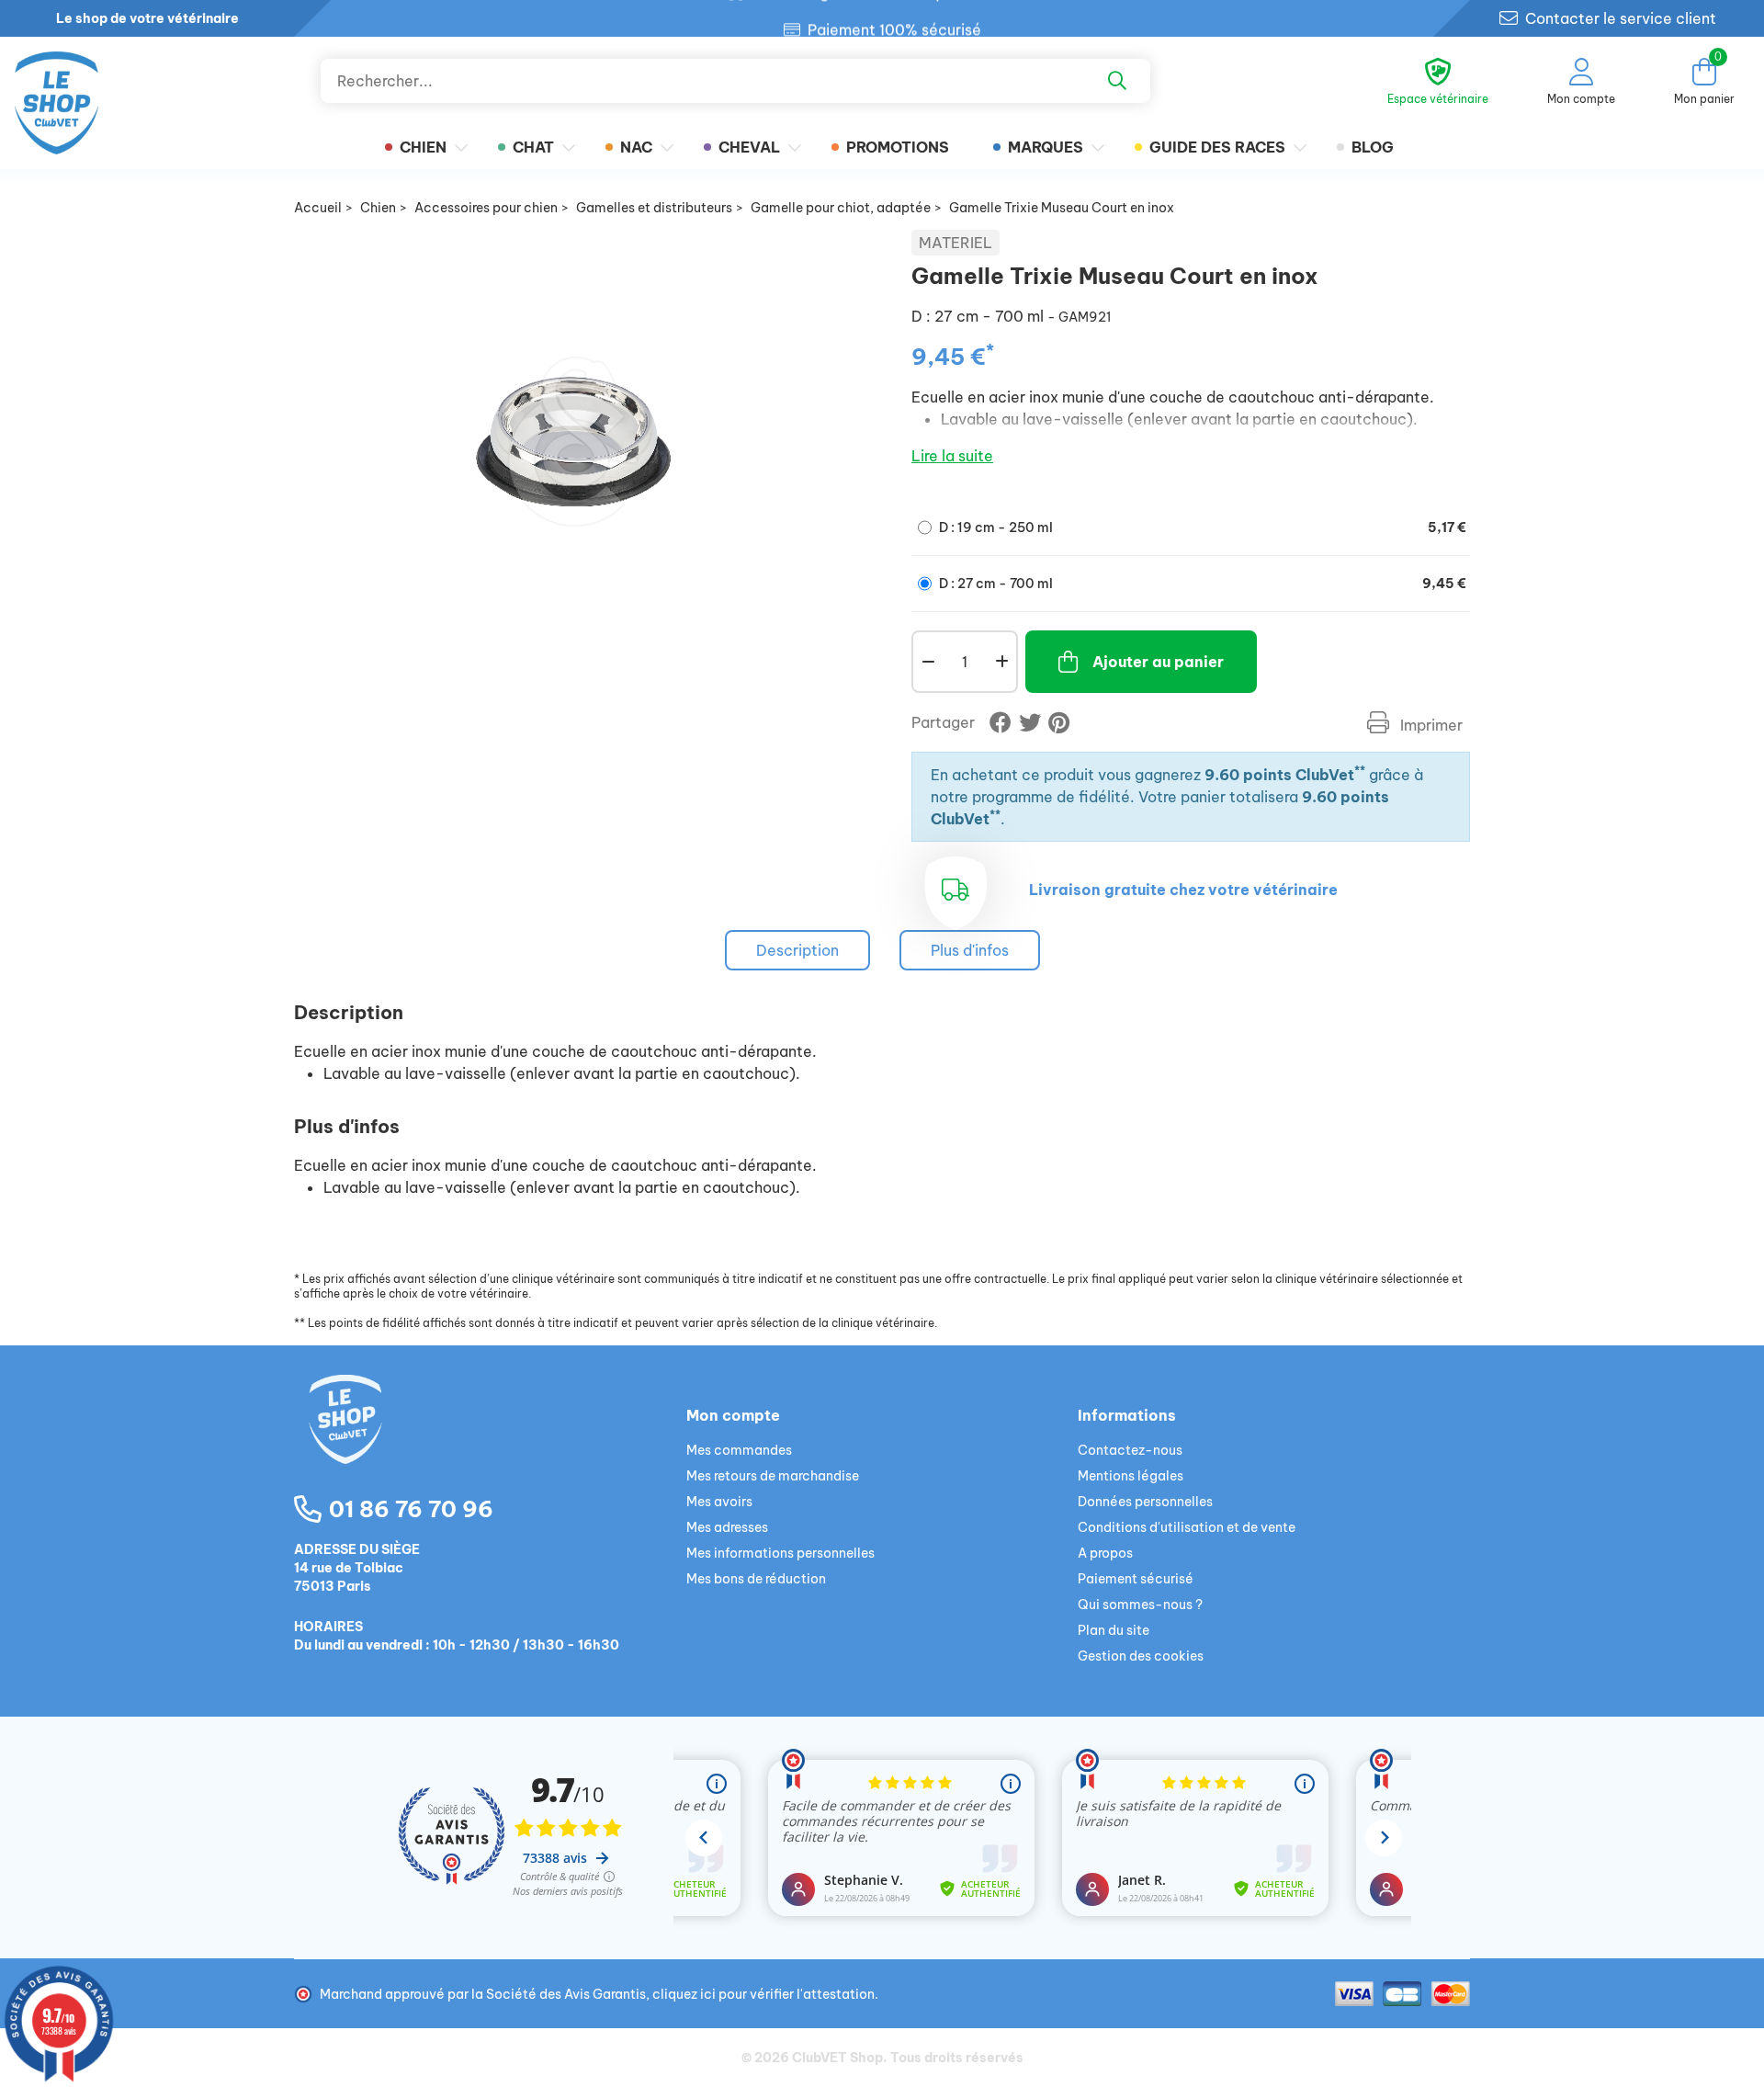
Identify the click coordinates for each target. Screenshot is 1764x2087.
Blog (1373, 147)
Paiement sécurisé (1136, 1579)
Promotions (898, 147)
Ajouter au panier (1158, 662)
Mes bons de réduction (756, 1579)
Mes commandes (739, 1450)
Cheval (749, 147)
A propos (1105, 1553)
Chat (533, 147)
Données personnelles (1145, 1502)
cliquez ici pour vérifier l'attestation (763, 1994)
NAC (636, 147)
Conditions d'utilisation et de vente (1187, 1527)
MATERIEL (955, 243)
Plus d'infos (970, 950)
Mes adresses (727, 1527)
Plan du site (1114, 1630)
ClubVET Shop (837, 2058)
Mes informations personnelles (780, 1553)
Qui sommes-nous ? (1140, 1605)
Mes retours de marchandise (773, 1476)
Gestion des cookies (1141, 1656)
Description (797, 950)
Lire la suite (952, 456)
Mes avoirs (719, 1502)
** (1360, 771)
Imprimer (1430, 725)
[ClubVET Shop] (490, 1441)
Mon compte (733, 1415)
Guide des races (1217, 147)
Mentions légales (1131, 1476)
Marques (1046, 147)
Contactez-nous (1130, 1450)
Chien (423, 147)
